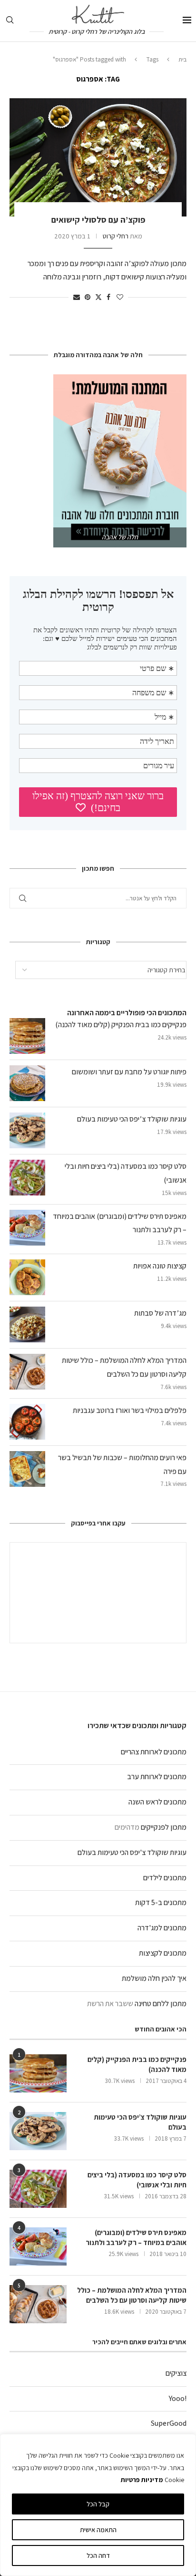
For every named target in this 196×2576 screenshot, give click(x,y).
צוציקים (176, 2373)
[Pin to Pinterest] (88, 297)
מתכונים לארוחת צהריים (154, 1752)
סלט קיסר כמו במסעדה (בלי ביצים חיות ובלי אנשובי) (137, 2180)
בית (182, 59)
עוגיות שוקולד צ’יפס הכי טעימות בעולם (132, 1119)
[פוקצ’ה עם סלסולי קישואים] (98, 157)
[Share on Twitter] (98, 297)
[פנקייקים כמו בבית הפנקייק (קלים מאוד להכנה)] (38, 2073)
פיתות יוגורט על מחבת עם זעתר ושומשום (129, 1072)
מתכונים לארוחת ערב (157, 1777)
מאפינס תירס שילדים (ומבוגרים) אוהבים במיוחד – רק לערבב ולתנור (136, 2237)
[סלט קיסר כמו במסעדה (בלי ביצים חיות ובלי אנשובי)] (38, 2189)
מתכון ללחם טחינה (161, 2004)
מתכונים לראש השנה (157, 1802)
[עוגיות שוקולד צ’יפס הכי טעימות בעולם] (38, 2131)
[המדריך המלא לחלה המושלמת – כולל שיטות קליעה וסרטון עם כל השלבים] (38, 2304)
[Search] (10, 21)
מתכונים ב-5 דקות (161, 1902)
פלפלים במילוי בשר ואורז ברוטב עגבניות (130, 1410)
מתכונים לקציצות (163, 1953)
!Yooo (178, 2398)
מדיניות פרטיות (142, 2480)
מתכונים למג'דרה (162, 1928)
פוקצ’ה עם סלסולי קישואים (98, 220)
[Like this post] (120, 297)
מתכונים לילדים (165, 1878)
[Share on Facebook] (108, 297)
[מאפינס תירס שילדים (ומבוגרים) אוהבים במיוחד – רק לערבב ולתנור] (38, 2246)
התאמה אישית (98, 2530)
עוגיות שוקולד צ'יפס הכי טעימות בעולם (132, 1852)
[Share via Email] (77, 297)
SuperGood (169, 2423)
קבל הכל (98, 2504)
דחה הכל (98, 2555)
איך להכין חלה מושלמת (154, 1978)
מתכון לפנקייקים (164, 1827)
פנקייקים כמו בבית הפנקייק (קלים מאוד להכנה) (121, 1025)
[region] (98, 2505)
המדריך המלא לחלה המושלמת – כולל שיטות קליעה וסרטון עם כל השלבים (132, 2295)
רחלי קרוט (116, 236)
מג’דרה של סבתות (160, 1313)
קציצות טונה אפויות (160, 1266)
